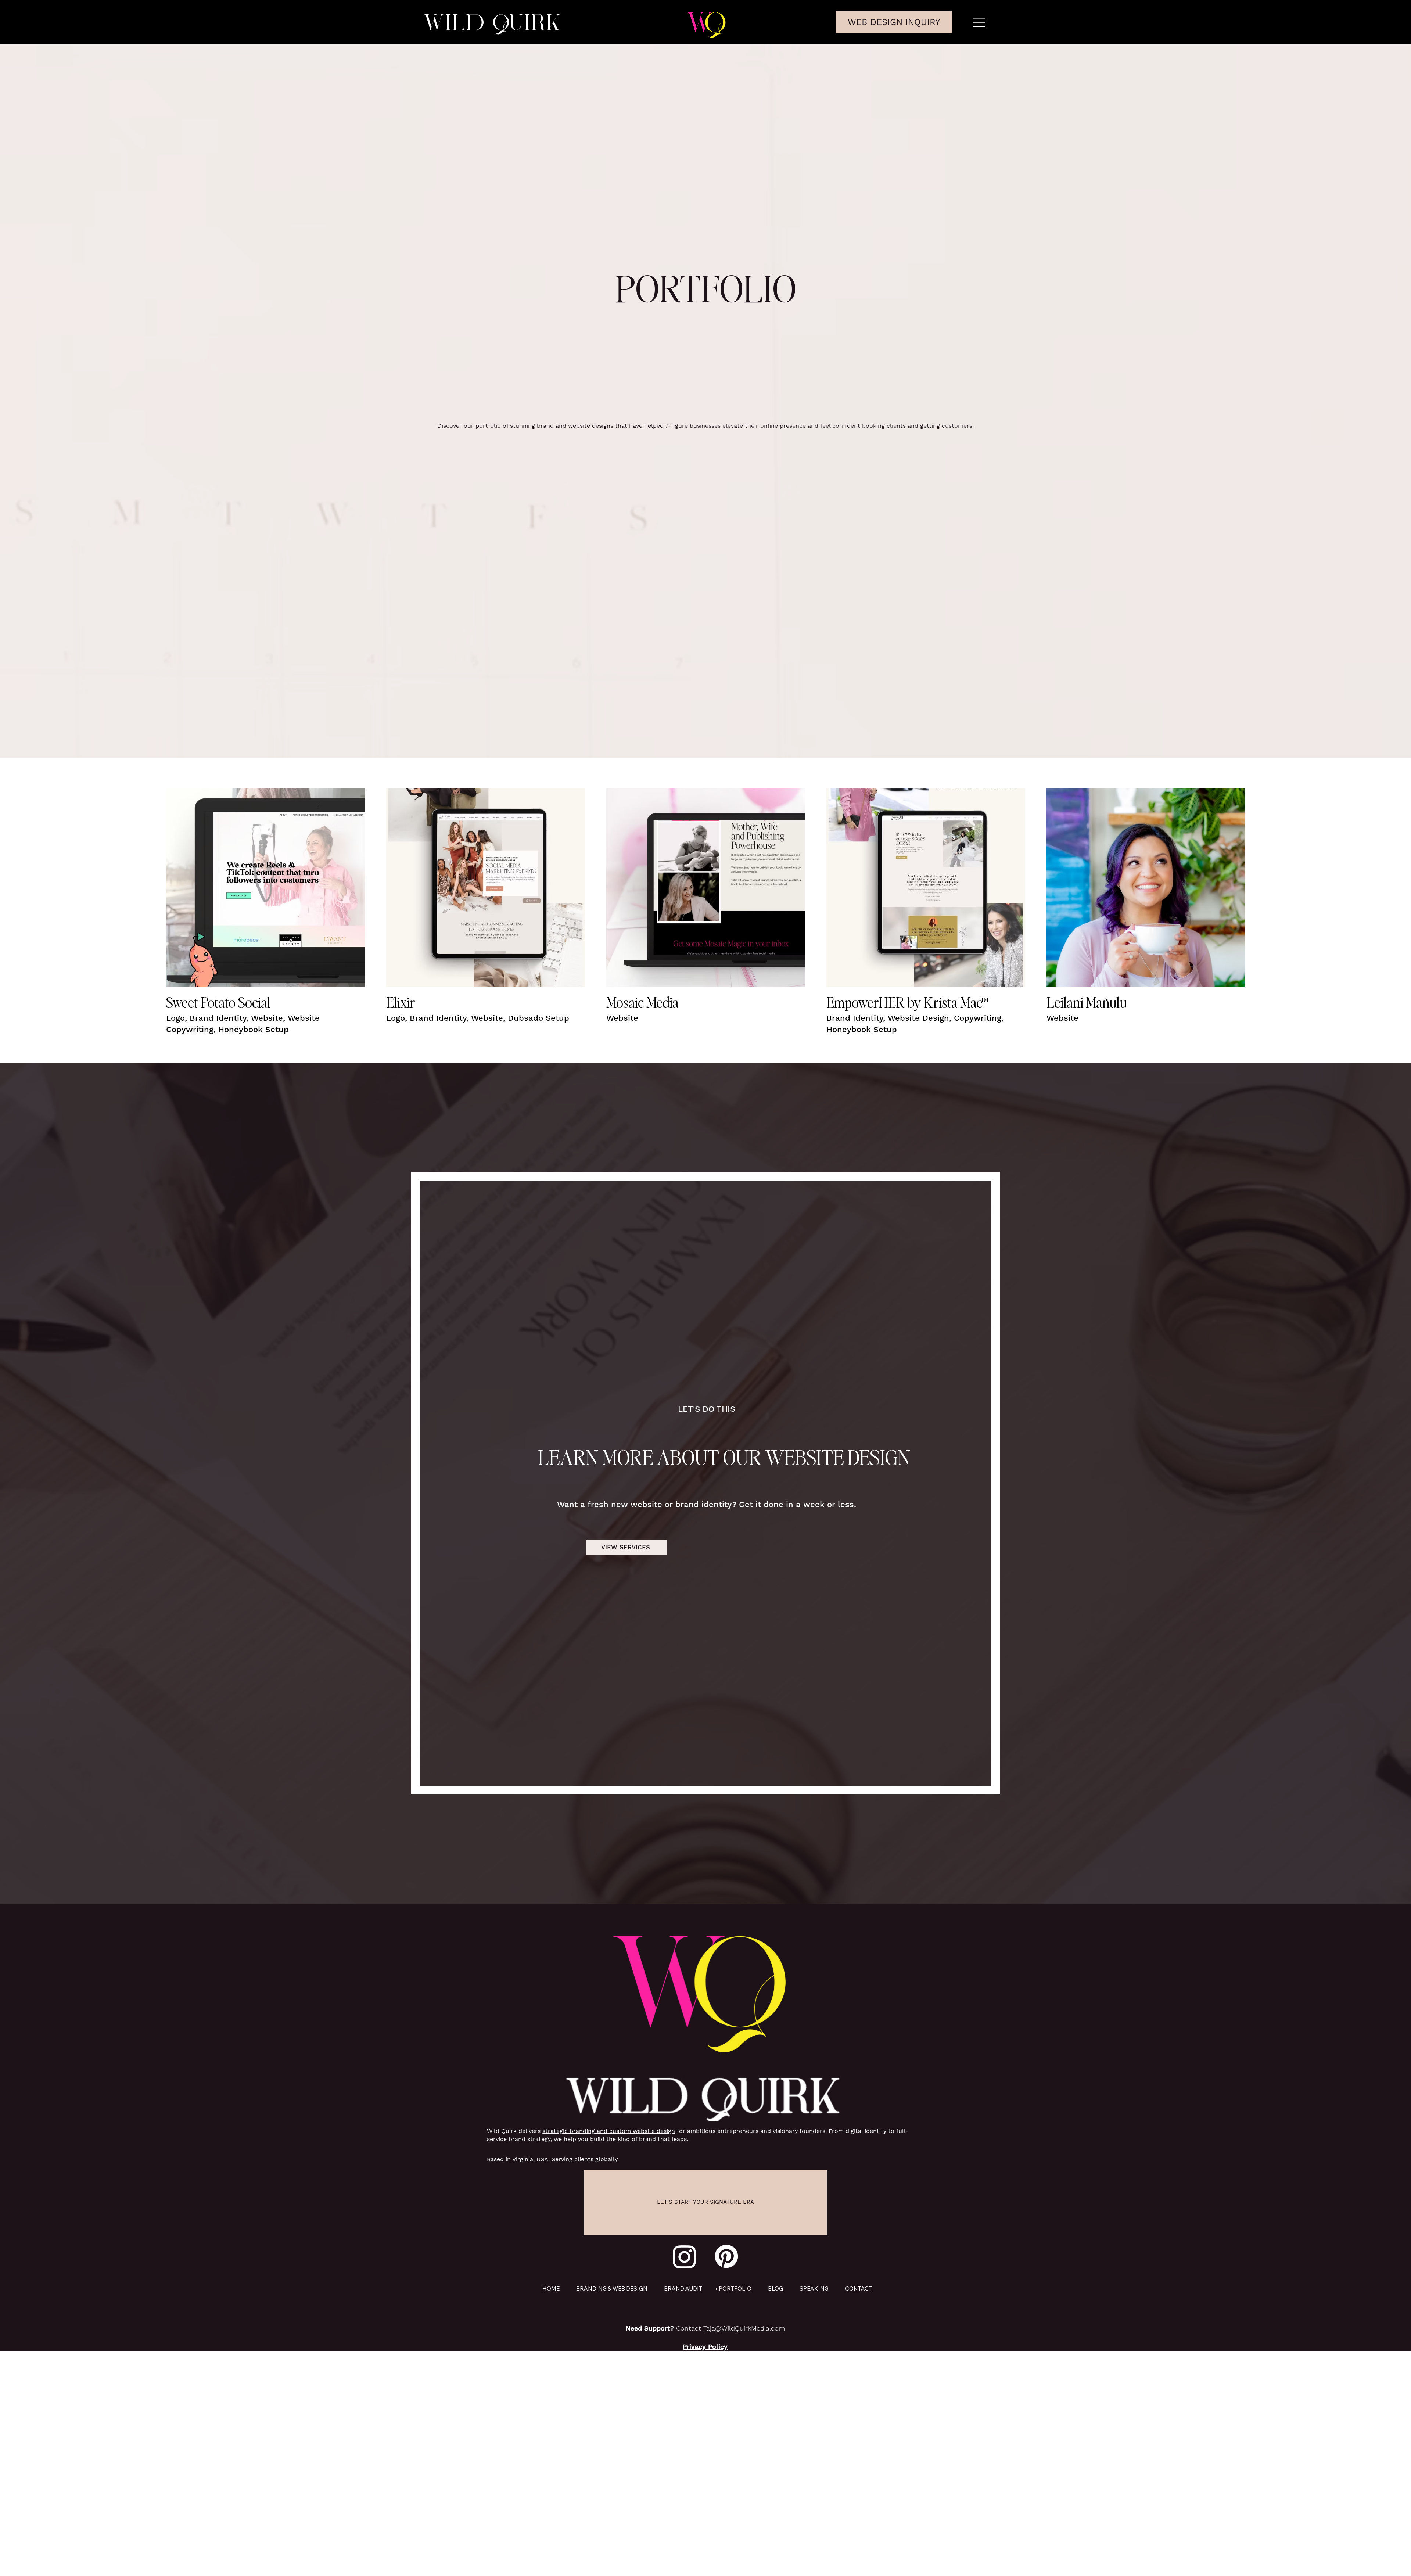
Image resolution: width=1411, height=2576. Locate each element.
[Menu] (980, 22)
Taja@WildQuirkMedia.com (744, 2328)
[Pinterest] (726, 2256)
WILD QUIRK (492, 22)
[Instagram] (685, 2256)
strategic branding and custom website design (609, 2131)
